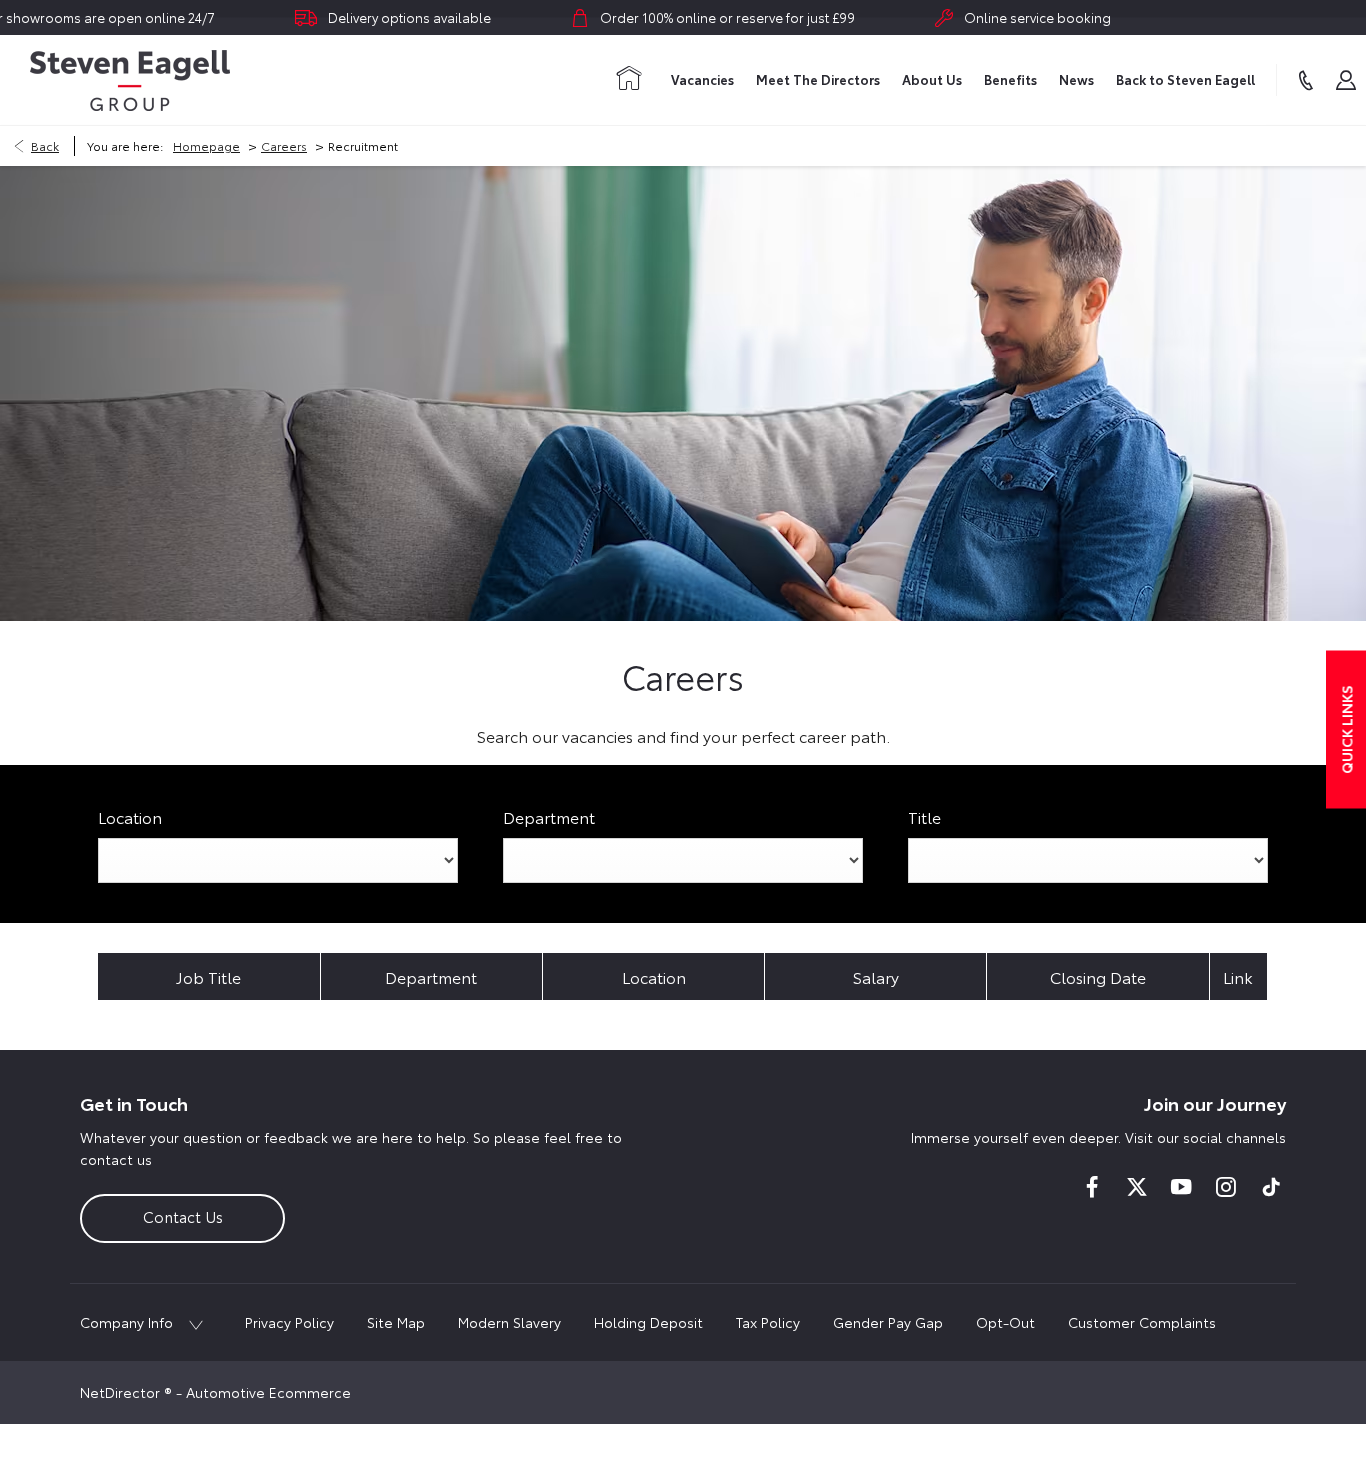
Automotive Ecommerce (268, 1392)
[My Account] (1346, 80)
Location (130, 816)
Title (924, 816)
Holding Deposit (648, 1322)
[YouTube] (1181, 1187)
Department (549, 816)
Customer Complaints (1142, 1322)
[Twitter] (1137, 1187)
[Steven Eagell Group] (130, 80)
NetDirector (122, 1392)
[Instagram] (1226, 1187)
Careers (284, 145)
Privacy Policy (289, 1322)
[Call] (1306, 80)
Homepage (206, 145)
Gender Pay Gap (888, 1322)
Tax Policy (768, 1322)
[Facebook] (1092, 1187)
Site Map (396, 1322)
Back (45, 145)
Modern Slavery (509, 1322)
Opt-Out (1005, 1322)
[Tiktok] (1271, 1187)
